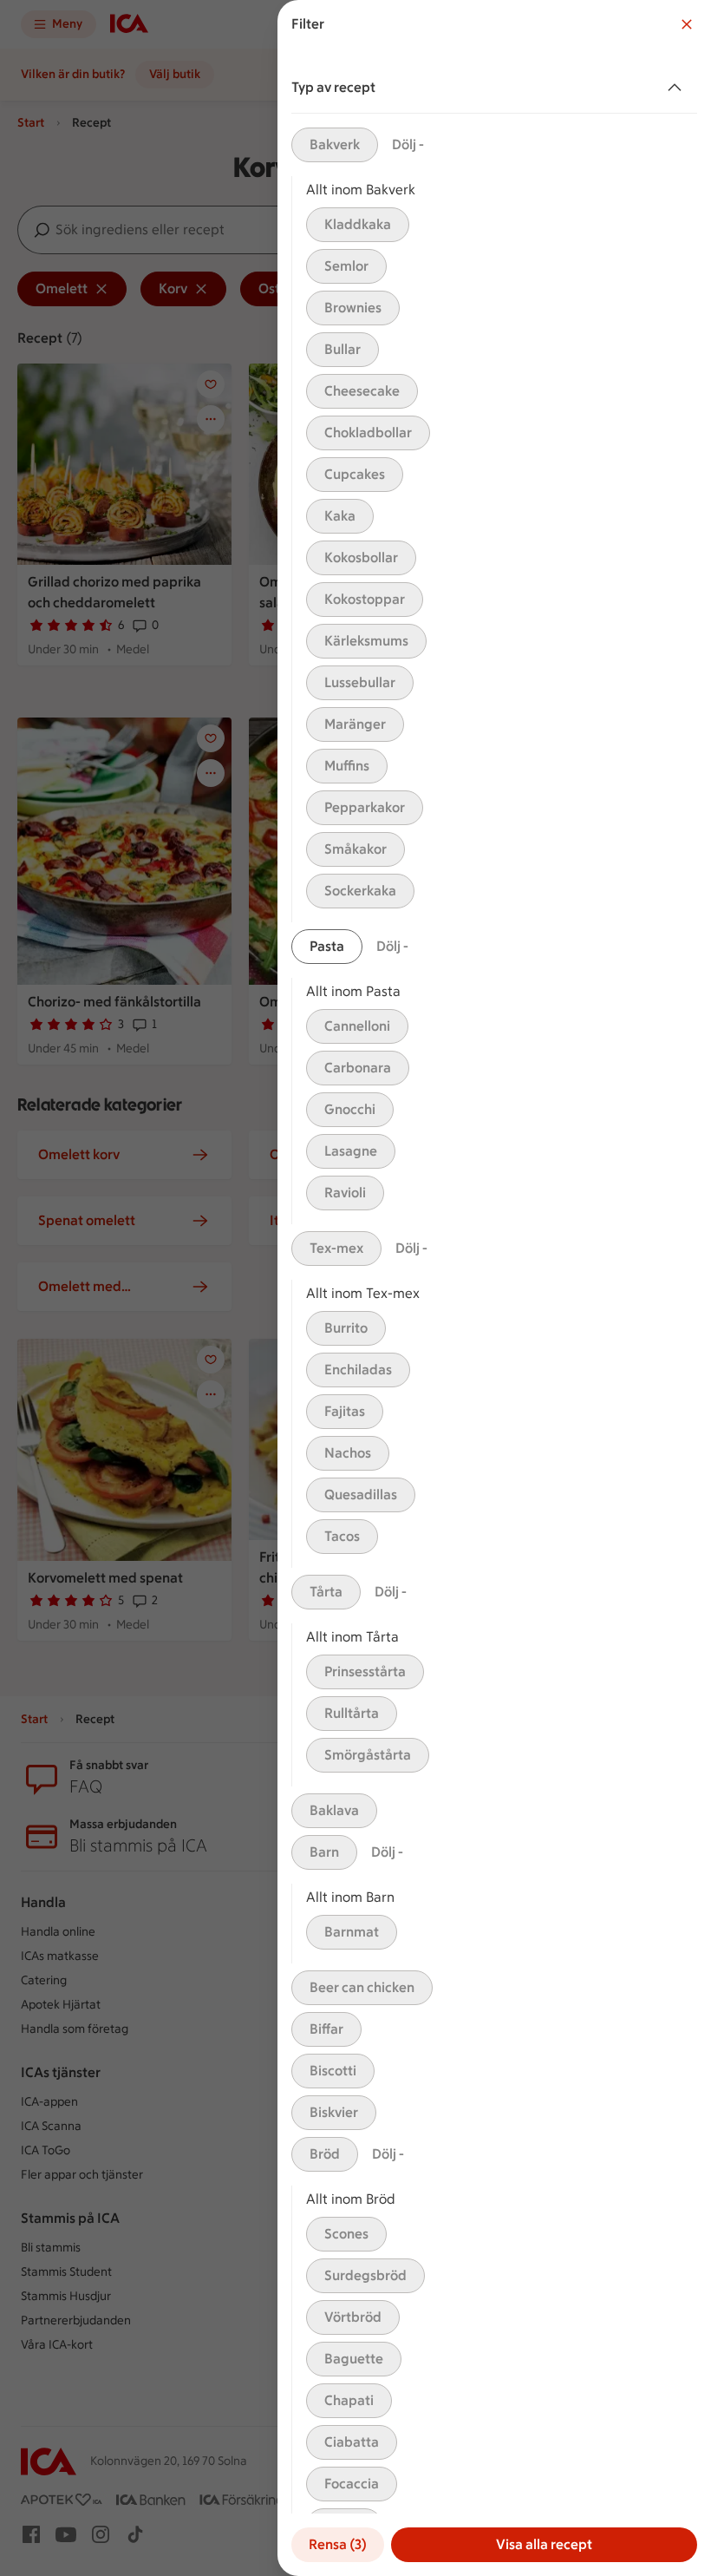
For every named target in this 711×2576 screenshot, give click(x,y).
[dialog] (494, 1288)
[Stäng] (687, 24)
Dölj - (408, 144)
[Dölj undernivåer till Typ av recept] (678, 88)
